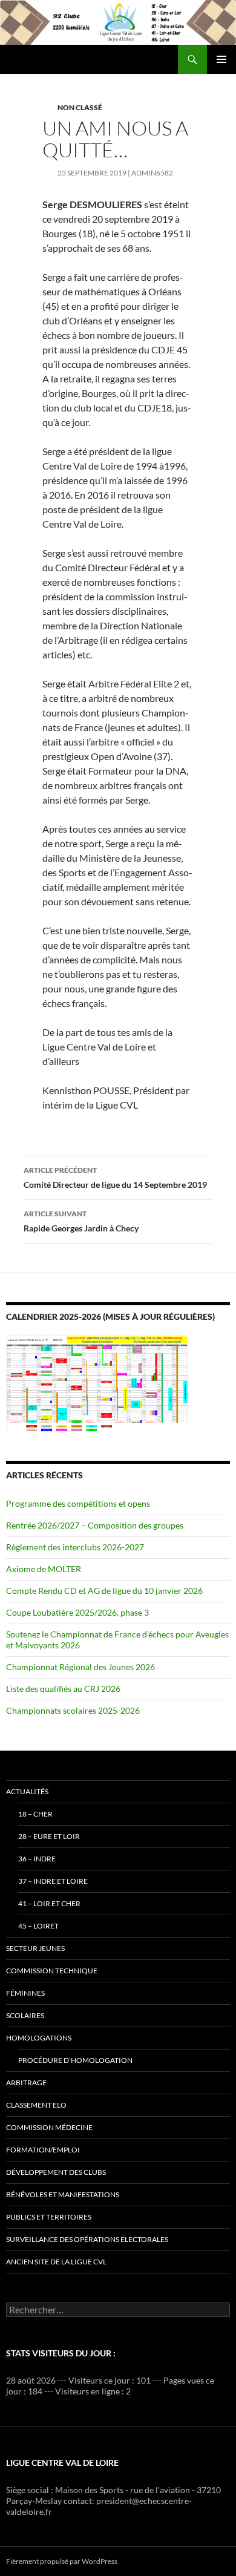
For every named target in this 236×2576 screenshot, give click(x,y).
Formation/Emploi (43, 2150)
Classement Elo (36, 2105)
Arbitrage (26, 2083)
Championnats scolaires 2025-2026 (73, 1710)
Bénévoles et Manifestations (63, 2194)
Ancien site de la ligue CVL (56, 2262)
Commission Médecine (49, 2127)
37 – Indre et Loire (53, 1881)
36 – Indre (37, 1859)
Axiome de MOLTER (44, 1569)
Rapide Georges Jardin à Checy (81, 1221)
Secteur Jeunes (35, 1948)
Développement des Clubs (56, 2172)
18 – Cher (35, 1814)
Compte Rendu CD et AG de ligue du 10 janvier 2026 (104, 1591)
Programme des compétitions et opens (78, 1503)
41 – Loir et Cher (49, 1903)
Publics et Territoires (49, 2217)
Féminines (25, 1993)
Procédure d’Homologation (75, 2060)
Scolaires (25, 2015)
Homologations (39, 2038)
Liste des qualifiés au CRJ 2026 (63, 1689)
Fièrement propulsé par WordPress (62, 2561)
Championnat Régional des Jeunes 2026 (80, 1667)
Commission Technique (52, 1971)
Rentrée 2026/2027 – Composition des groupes (95, 1525)
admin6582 (152, 173)
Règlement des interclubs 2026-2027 (75, 1547)
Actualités (27, 1791)
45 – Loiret (38, 1926)
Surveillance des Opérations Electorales (87, 2239)
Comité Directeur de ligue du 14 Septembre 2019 (115, 1178)
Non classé (80, 107)
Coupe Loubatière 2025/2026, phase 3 (77, 1612)
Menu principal (221, 59)
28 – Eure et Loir (49, 1836)
